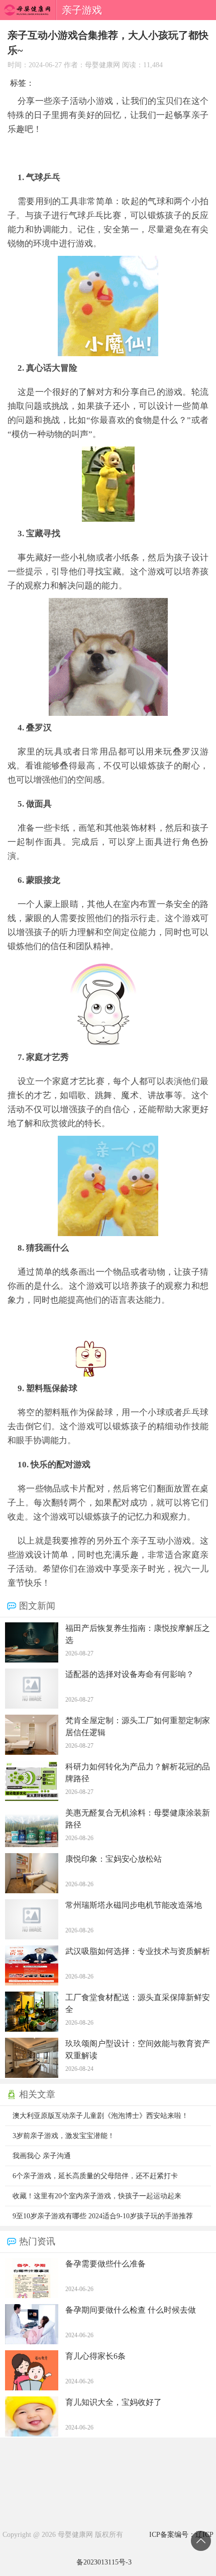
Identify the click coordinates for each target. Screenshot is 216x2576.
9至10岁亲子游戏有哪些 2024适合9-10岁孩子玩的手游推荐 (103, 2216)
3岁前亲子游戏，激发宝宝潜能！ (64, 2136)
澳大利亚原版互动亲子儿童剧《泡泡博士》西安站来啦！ (100, 2116)
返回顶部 (201, 2541)
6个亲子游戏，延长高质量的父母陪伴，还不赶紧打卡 (95, 2176)
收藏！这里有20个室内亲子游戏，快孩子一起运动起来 (97, 2196)
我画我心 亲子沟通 (42, 2156)
